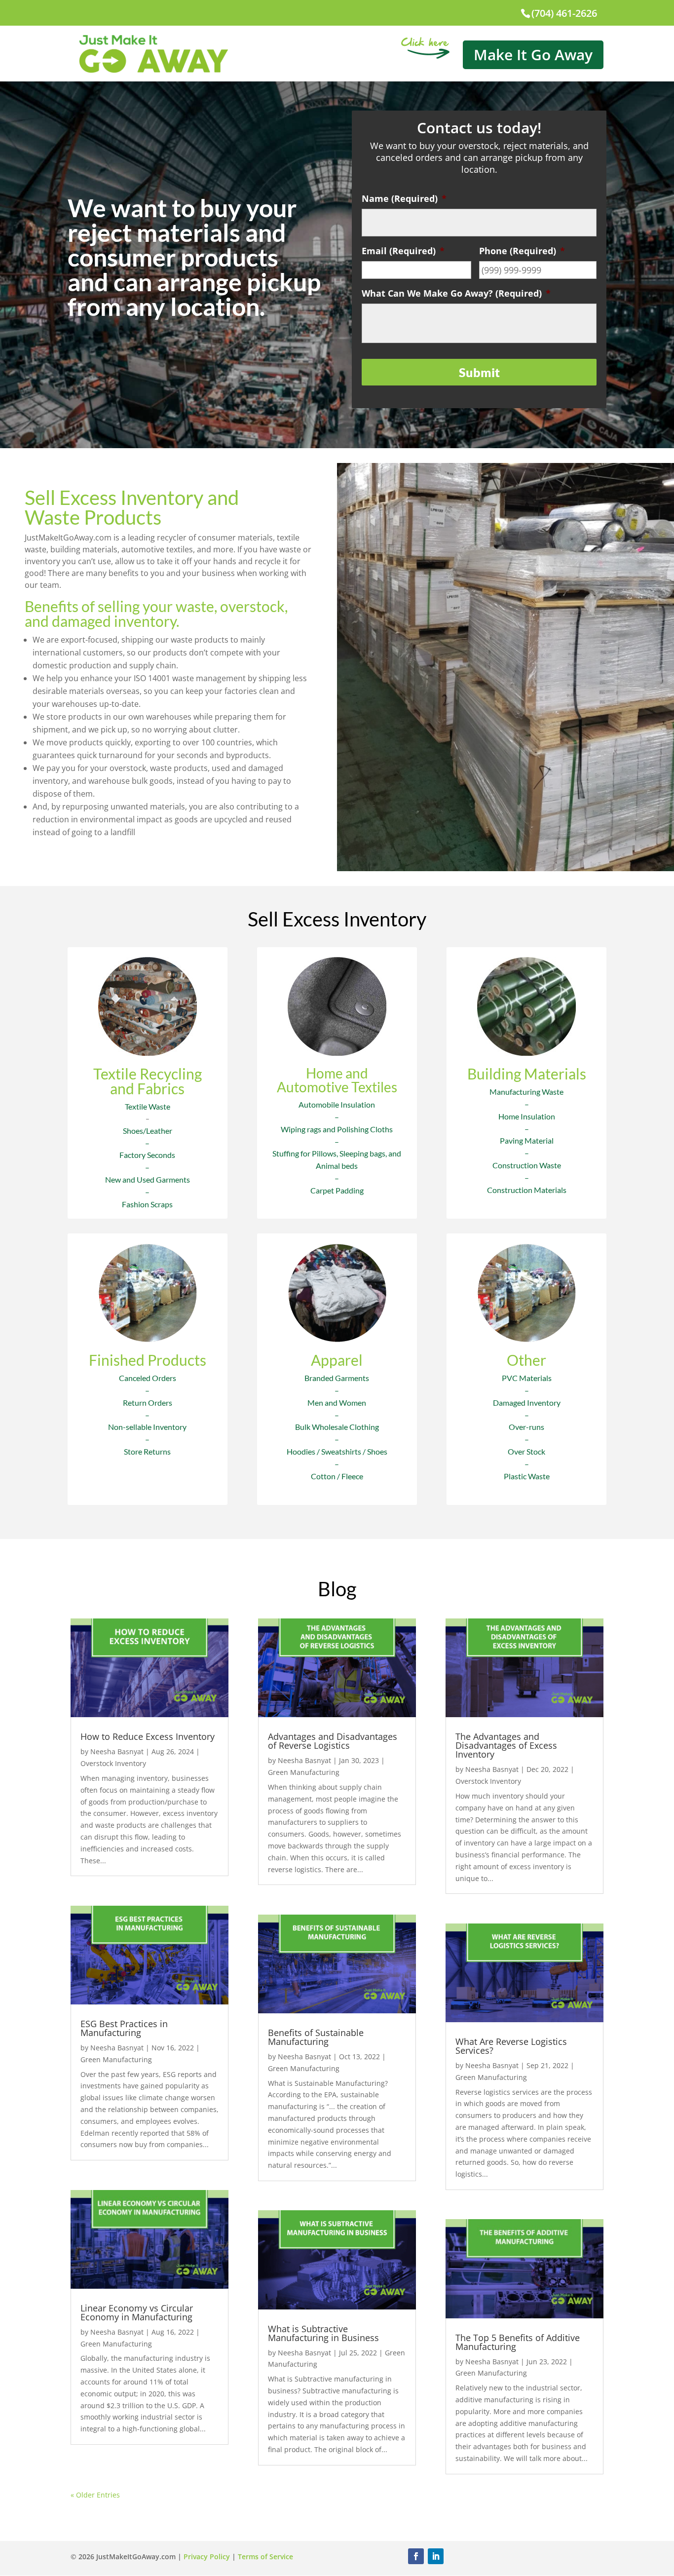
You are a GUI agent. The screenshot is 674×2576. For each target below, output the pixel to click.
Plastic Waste (527, 1476)
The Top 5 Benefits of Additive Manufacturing (518, 2342)
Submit (479, 372)
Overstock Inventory (113, 1763)
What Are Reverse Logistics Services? (511, 2046)
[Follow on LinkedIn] (436, 2556)
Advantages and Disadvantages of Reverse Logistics (333, 1741)
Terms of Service (265, 2557)
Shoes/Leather (148, 1131)
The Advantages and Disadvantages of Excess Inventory (506, 1745)
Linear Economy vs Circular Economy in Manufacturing (137, 2312)
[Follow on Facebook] (416, 2556)
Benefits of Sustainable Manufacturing (316, 2037)
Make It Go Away (533, 55)
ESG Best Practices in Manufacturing (124, 2028)
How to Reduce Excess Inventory (148, 1736)
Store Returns (147, 1451)
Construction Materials (527, 1190)
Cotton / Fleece (337, 1476)
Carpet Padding (337, 1190)
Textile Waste (148, 1106)
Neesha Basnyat (117, 1751)
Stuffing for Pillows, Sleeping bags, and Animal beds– (337, 1166)
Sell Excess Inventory (337, 919)
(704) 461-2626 (564, 13)
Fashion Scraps (147, 1204)
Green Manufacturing (116, 2059)
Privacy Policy (207, 2557)
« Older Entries (95, 2495)
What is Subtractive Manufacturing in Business (323, 2333)
